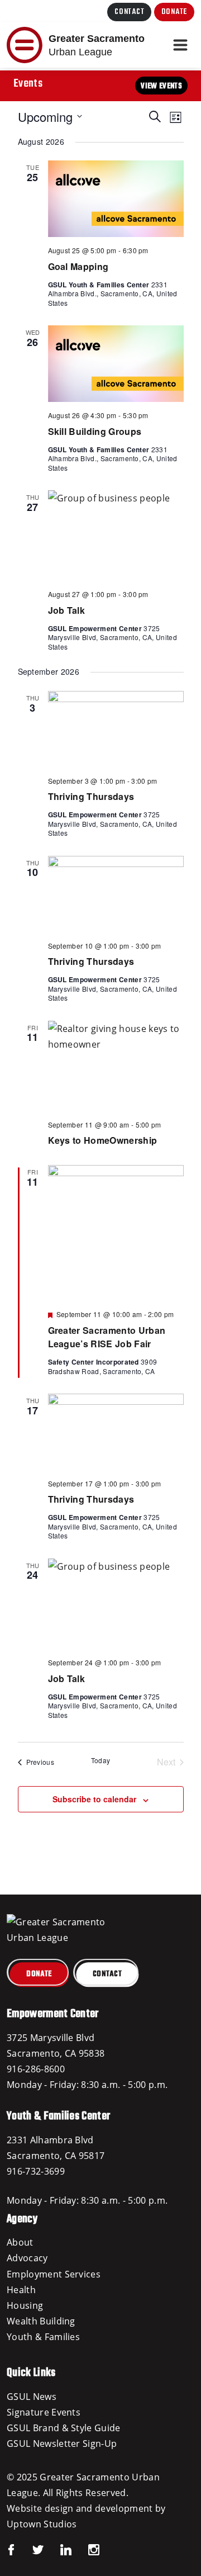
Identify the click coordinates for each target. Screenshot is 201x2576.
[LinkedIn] (58, 2549)
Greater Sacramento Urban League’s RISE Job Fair (107, 1337)
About (20, 2242)
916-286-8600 (36, 2069)
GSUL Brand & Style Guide (64, 2428)
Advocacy (27, 2258)
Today (101, 1760)
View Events (161, 86)
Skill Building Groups (95, 431)
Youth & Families (43, 2337)
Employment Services (54, 2274)
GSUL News (32, 2397)
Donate (174, 12)
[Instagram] (85, 2549)
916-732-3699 (36, 2171)
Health (21, 2290)
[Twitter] (30, 2549)
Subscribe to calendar (94, 1799)
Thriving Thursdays (91, 796)
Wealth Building (41, 2321)
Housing (25, 2305)
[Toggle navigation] (180, 45)
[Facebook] (11, 2549)
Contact (129, 12)
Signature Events (44, 2412)
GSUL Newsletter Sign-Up (62, 2444)
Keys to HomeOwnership (103, 1140)
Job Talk (67, 610)
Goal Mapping (78, 266)
